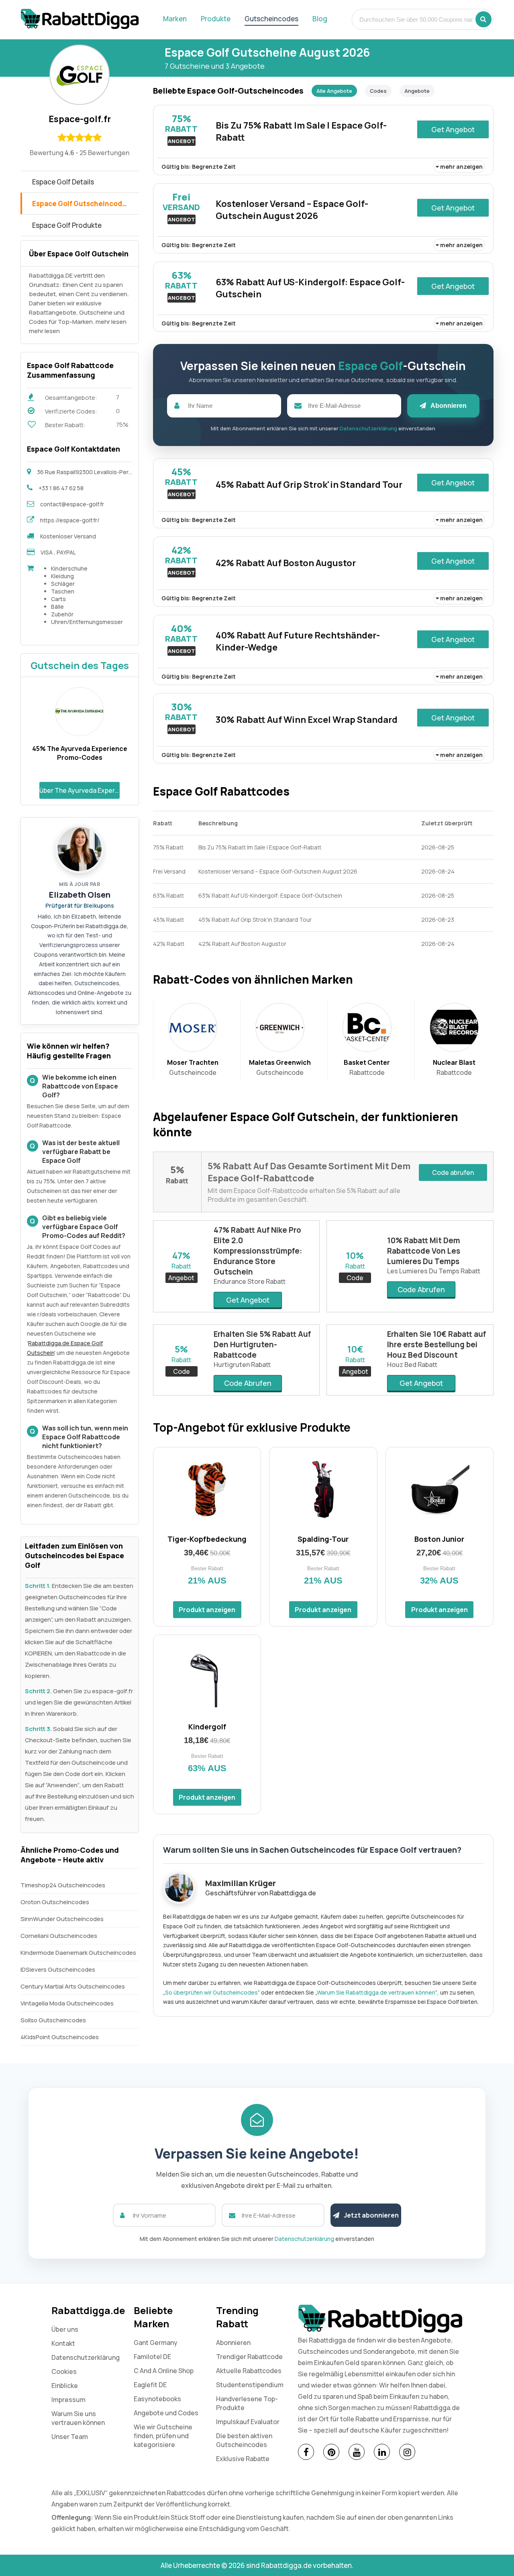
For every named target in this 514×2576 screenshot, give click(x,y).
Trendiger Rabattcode (249, 2357)
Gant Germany (156, 2343)
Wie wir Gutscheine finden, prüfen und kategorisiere (163, 2436)
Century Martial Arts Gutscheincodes (73, 1986)
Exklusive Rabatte (243, 2459)
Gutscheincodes (271, 19)
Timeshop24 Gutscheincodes (63, 1885)
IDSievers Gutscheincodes (58, 1969)
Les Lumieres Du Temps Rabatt (434, 1271)
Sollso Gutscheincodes (53, 2020)
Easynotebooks (157, 2399)
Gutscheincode (193, 1067)
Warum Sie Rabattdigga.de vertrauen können (376, 1992)
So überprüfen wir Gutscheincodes (211, 1992)
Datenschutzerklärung (368, 428)
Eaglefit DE (150, 2385)
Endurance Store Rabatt (250, 1281)
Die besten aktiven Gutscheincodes (244, 2440)
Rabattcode (367, 1067)
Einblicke (65, 2386)
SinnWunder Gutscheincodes (62, 1919)
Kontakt (63, 2343)
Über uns (65, 2329)
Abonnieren (448, 406)
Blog (320, 19)
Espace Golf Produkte (67, 225)
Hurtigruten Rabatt (242, 1365)
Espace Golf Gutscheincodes (81, 204)
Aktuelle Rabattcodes (249, 2371)
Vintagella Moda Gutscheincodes (67, 2003)
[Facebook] (306, 2452)
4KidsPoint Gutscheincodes (60, 2037)
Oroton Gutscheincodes (55, 1902)
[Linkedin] (382, 2452)
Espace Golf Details (63, 182)
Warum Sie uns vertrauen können (78, 2418)
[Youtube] (357, 2452)
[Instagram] (407, 2452)
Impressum (68, 2400)
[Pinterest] (331, 2452)
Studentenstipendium (250, 2385)
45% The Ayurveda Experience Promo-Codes (80, 753)
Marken (175, 19)
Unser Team (70, 2437)
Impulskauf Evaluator (248, 2422)
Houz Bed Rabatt (412, 1365)
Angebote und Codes (166, 2413)
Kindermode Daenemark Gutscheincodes (78, 1953)
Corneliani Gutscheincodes (59, 1936)
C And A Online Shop (164, 2371)
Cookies (64, 2371)
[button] (483, 19)
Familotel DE (152, 2357)
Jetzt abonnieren (371, 2215)
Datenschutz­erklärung (86, 2357)
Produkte (216, 19)
